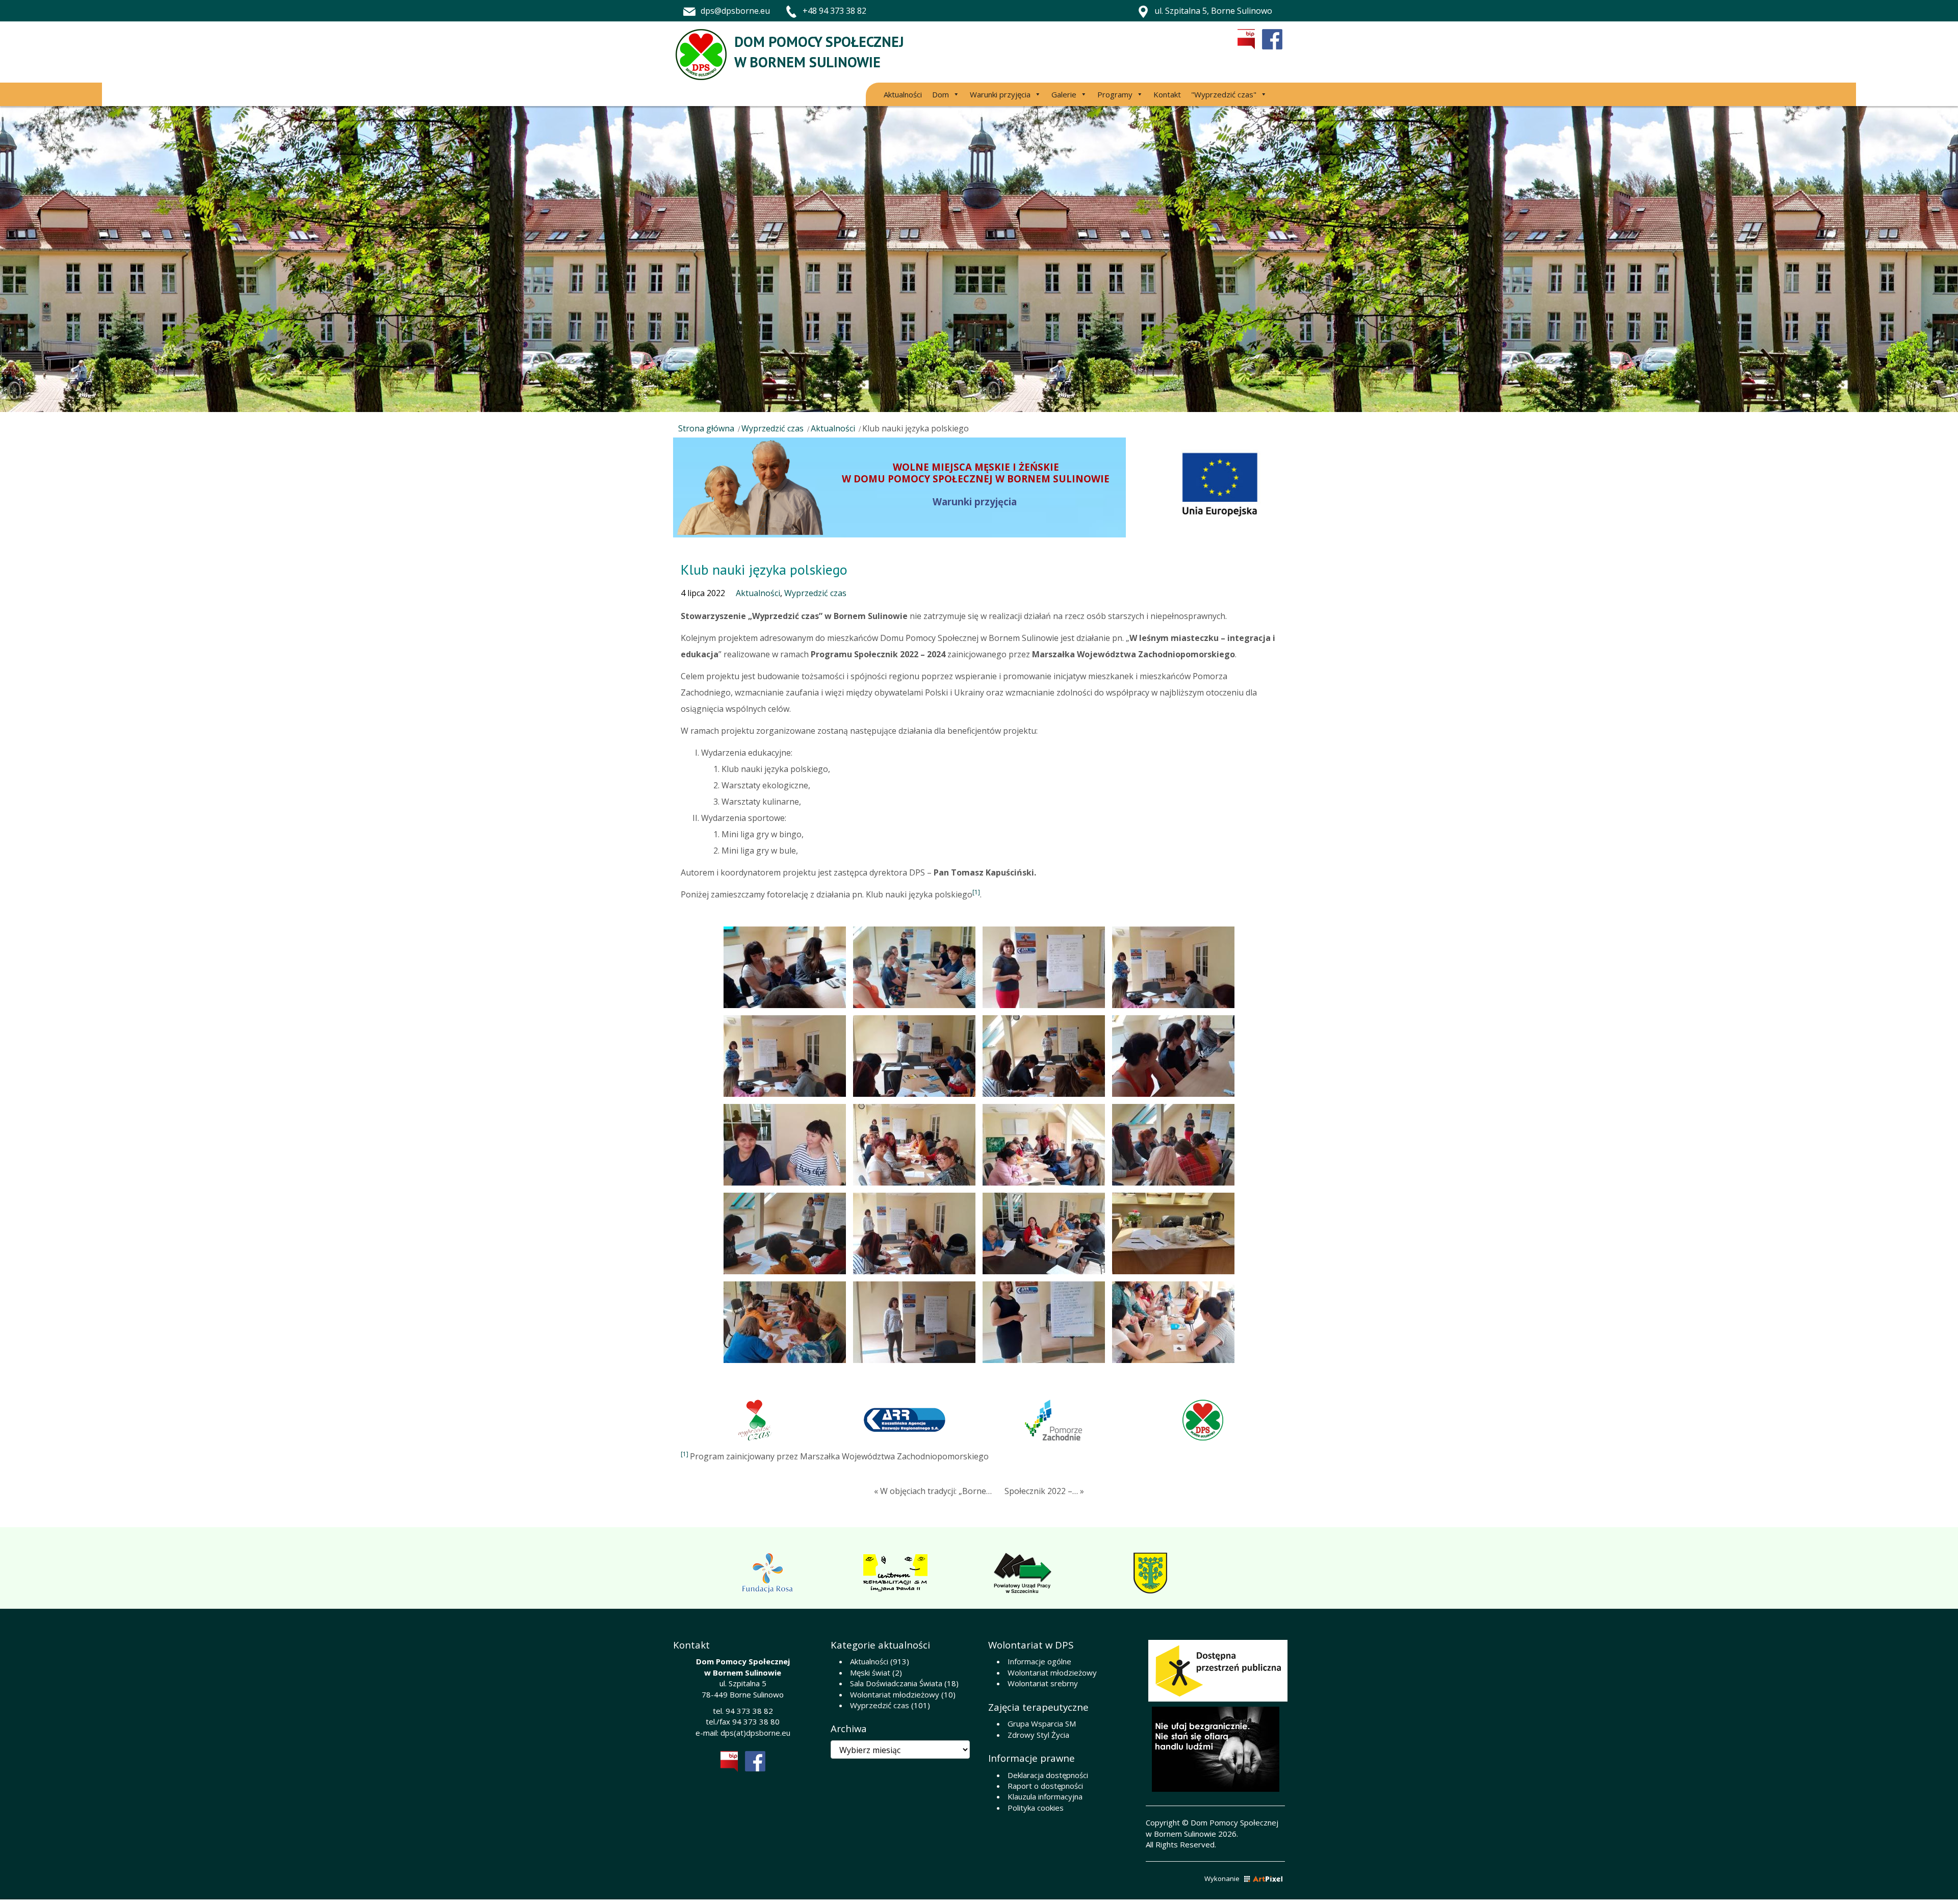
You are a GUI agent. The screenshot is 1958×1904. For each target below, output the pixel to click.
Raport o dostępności (1045, 1786)
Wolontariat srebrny (1043, 1683)
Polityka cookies (1036, 1808)
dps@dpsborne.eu (735, 11)
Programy (1115, 94)
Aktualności (903, 94)
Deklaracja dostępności (1048, 1775)
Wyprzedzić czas (772, 428)
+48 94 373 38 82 (834, 11)
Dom (941, 94)
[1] (976, 892)
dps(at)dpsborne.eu (755, 1733)
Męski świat (870, 1673)
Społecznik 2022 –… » (1044, 1491)
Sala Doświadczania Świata (896, 1683)
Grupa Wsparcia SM (1042, 1723)
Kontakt (1167, 94)
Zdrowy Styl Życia (1038, 1735)
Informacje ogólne (1039, 1661)
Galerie (1064, 94)
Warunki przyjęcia (1000, 94)
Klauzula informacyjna (1045, 1796)
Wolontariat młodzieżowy (895, 1694)
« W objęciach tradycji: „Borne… (933, 1491)
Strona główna (706, 428)
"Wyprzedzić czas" (1224, 94)
